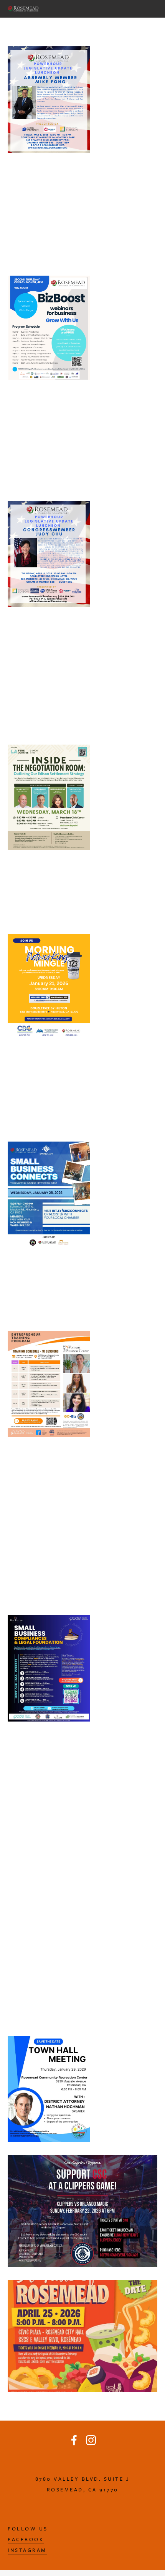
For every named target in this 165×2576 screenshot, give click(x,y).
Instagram (27, 2550)
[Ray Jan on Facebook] (74, 2440)
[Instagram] (91, 2440)
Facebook (26, 2539)
